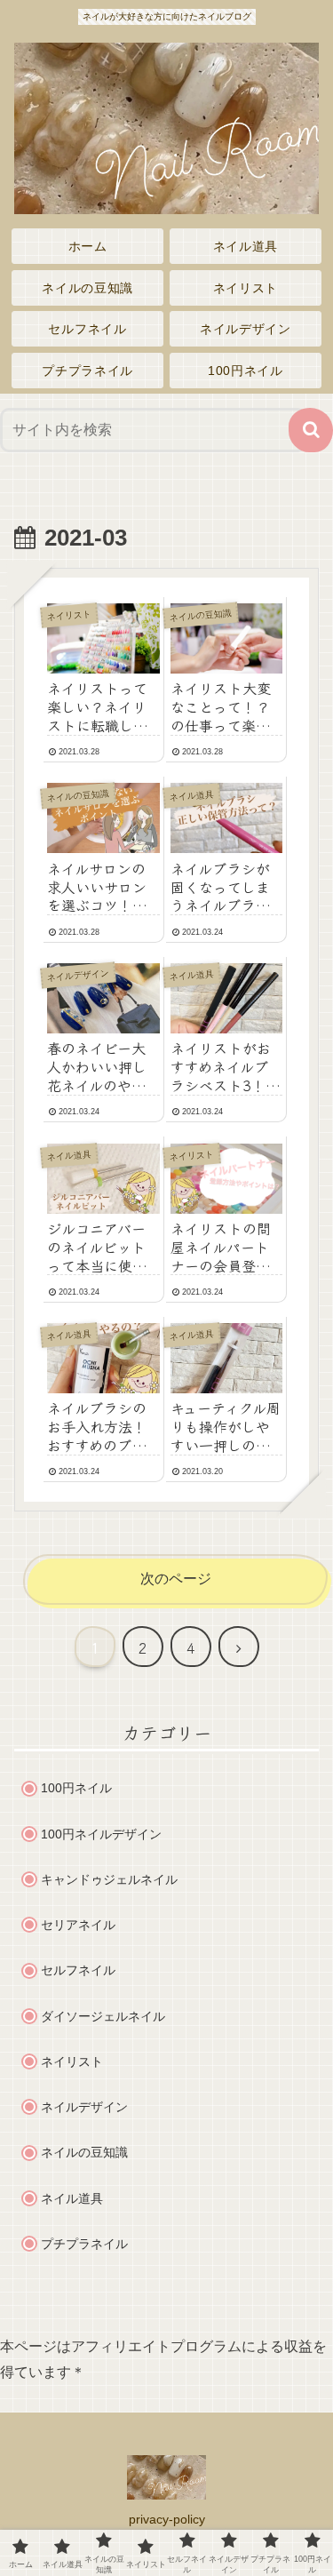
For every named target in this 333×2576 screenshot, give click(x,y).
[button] (311, 430)
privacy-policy (167, 2519)
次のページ (176, 1579)
